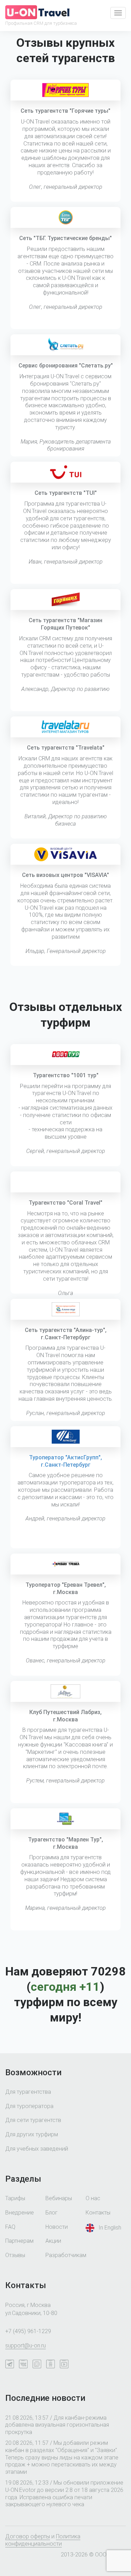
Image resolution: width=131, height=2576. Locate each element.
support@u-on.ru (26, 2346)
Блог (52, 2213)
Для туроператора (29, 2106)
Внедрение (20, 2213)
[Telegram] (11, 2365)
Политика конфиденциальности (43, 2540)
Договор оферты (28, 2536)
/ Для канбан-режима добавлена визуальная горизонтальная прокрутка (57, 2425)
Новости (57, 2227)
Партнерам (19, 2241)
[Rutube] (66, 2365)
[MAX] (39, 2365)
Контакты (98, 2213)
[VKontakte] (25, 2365)
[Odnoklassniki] (52, 2365)
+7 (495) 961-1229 (28, 2331)
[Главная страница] (37, 12)
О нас (93, 2198)
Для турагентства (28, 2092)
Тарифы (15, 2198)
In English (110, 2227)
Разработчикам (66, 2255)
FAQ (10, 2227)
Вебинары (59, 2198)
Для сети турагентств (33, 2120)
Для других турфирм (32, 2134)
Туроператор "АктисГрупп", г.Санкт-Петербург (65, 1461)
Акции (53, 2241)
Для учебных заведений (37, 2149)
